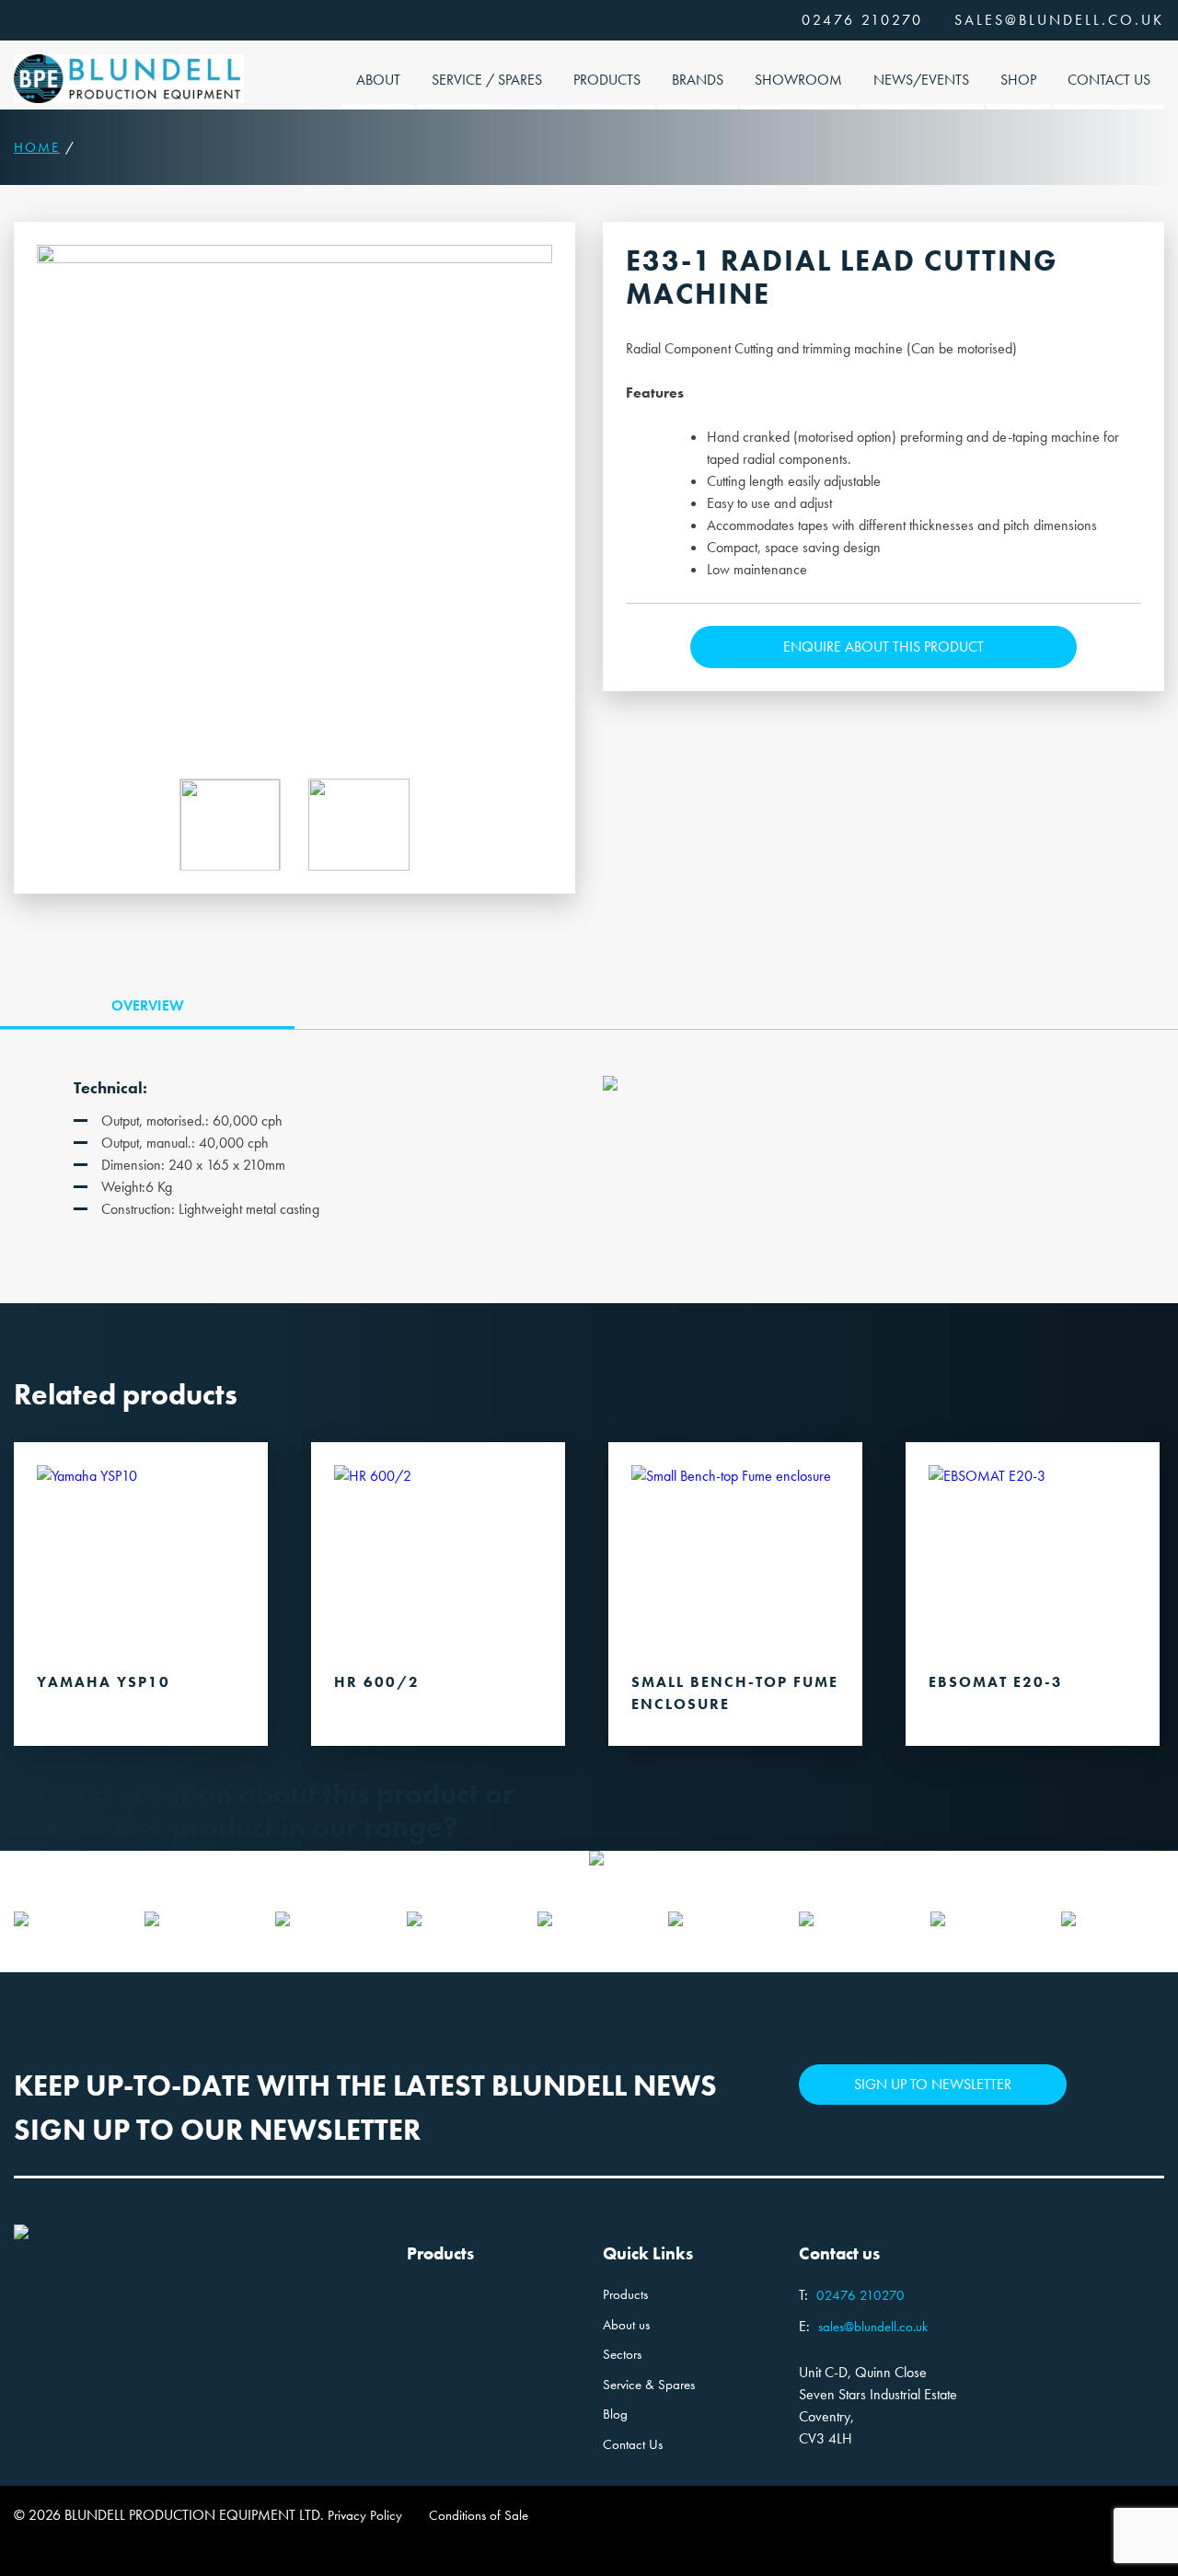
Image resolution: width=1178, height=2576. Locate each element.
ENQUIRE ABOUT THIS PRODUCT (883, 647)
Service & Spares (649, 2385)
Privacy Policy (365, 2515)
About (378, 80)
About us (626, 2325)
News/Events (921, 80)
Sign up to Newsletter (933, 2084)
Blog (615, 2414)
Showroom (798, 80)
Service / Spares (487, 80)
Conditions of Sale (479, 2515)
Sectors (622, 2354)
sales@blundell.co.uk (1059, 20)
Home (37, 147)
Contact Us (1109, 80)
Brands (698, 80)
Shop (1018, 80)
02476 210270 (862, 20)
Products (607, 80)
